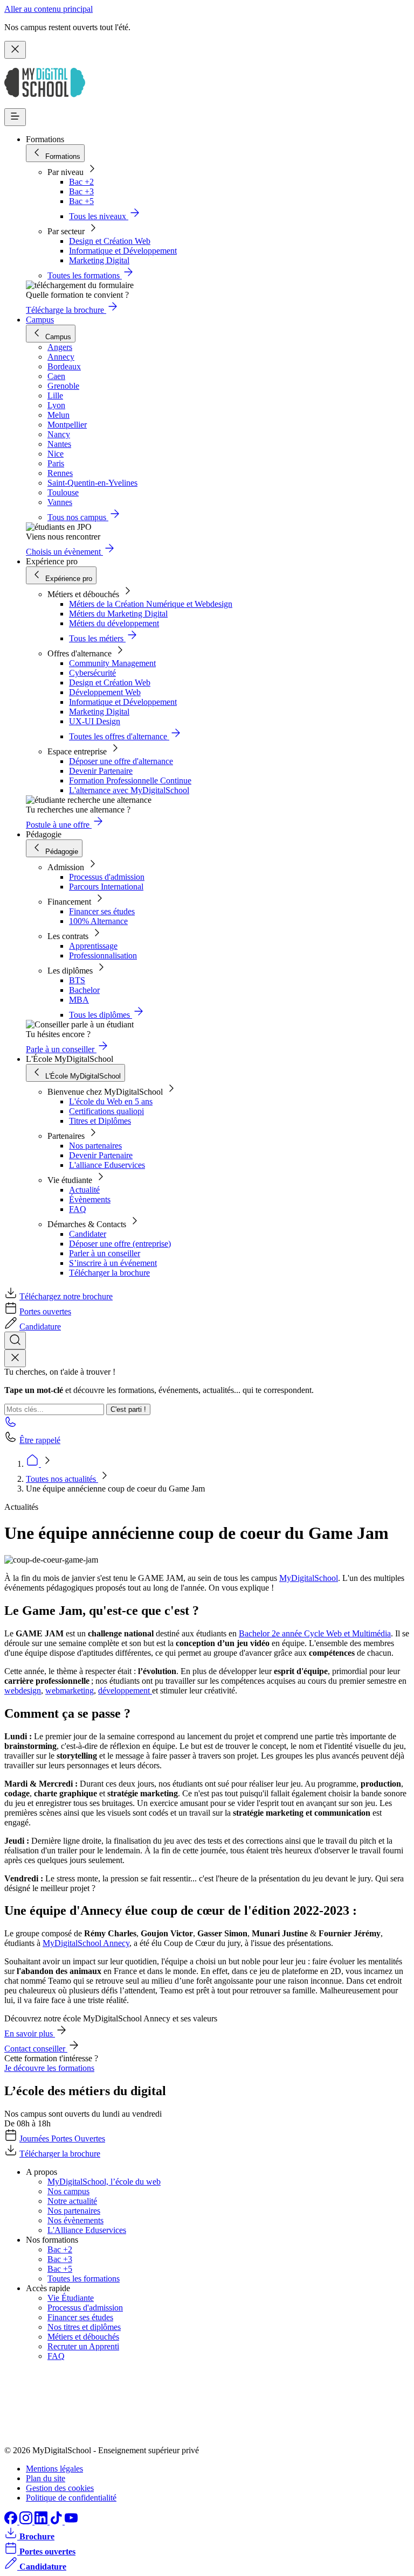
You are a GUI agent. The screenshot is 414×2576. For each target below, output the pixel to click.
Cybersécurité (92, 673)
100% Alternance (98, 921)
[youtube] (71, 2521)
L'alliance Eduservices (107, 1165)
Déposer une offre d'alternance (121, 761)
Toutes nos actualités (62, 1479)
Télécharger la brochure (109, 1273)
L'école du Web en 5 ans (111, 1101)
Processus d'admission (107, 877)
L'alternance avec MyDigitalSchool (129, 790)
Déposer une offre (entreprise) (120, 1244)
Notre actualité (72, 2201)
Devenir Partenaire (101, 771)
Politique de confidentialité (71, 2498)
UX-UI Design (95, 721)
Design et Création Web (110, 241)
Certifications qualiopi (106, 1111)
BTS (77, 980)
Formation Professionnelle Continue (130, 780)
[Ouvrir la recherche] (15, 1340)
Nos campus (68, 2191)
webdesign (23, 1690)
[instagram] (27, 2521)
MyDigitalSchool (309, 1578)
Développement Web (105, 692)
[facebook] (12, 2521)
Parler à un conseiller (105, 1253)
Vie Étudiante (71, 2298)
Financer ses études (102, 911)
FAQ (78, 1209)
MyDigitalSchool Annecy (86, 1943)
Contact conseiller (36, 2049)
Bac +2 (81, 182)
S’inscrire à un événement (113, 1263)
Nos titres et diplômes (84, 2327)
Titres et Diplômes (100, 1121)
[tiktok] (57, 2521)
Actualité (84, 1190)
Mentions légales (54, 2469)
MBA (79, 1000)
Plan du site (46, 2478)
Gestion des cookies (60, 2488)
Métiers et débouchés (83, 2337)
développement (125, 1690)
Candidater (88, 1234)
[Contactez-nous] (11, 1425)
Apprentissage (93, 946)
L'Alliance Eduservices (87, 2230)
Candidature (40, 1326)
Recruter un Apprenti (83, 2346)
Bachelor (84, 990)
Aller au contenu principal (49, 9)
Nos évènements (75, 2220)
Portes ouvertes (45, 1311)
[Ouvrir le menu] (15, 117)
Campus (40, 320)
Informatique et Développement (123, 251)
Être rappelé (40, 1440)
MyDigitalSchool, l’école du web (104, 2182)
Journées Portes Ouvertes (62, 2138)
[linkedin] (42, 2521)
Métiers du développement (114, 623)
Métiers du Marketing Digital (118, 614)
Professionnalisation (103, 955)
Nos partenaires (95, 1146)
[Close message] (15, 50)
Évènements (90, 1199)
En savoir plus (30, 2033)
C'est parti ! (128, 1409)
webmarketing (70, 1690)
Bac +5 (81, 201)
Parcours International (106, 887)
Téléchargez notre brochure (66, 1296)
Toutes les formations (84, 2278)
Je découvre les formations (49, 2068)
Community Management (112, 663)
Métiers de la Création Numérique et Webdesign (151, 604)
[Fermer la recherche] (15, 1358)
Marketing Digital (99, 260)
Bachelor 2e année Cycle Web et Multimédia (315, 1633)
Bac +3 (81, 191)
